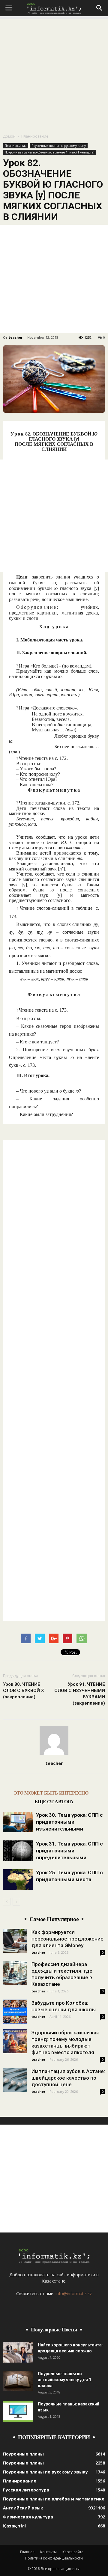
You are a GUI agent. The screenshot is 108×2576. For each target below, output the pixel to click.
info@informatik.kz (74, 2293)
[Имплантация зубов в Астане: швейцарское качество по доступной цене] (15, 2080)
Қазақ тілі (14, 2526)
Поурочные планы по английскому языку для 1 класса (64, 2380)
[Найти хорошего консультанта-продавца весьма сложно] (18, 2352)
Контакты (48, 2552)
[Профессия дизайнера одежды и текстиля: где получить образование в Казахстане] (15, 1973)
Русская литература (26, 2490)
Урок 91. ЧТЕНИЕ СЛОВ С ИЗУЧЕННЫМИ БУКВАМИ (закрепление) (80, 1694)
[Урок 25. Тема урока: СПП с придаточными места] (18, 1880)
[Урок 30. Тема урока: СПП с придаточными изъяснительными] (18, 1822)
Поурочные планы (23, 2454)
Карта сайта (73, 2552)
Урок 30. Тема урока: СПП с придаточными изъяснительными (69, 1822)
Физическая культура (28, 2517)
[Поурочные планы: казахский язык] (18, 2411)
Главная (27, 2552)
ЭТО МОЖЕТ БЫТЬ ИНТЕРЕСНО (51, 1793)
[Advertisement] (54, 73)
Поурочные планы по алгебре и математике (54, 2499)
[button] (100, 8)
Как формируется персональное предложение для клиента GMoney (67, 1939)
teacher (16, 337)
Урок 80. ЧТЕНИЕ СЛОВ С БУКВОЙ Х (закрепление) (24, 1691)
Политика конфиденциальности (54, 2558)
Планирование (35, 136)
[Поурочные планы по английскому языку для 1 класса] (18, 2381)
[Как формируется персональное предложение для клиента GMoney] (15, 1941)
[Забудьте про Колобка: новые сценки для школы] (15, 2012)
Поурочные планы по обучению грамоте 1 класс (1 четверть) (49, 152)
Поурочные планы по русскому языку (59, 146)
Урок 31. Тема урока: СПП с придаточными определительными (69, 1851)
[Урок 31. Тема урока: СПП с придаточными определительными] (18, 1851)
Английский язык (23, 2508)
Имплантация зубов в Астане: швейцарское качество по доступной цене (68, 2078)
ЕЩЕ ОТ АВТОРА (54, 1802)
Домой (9, 136)
